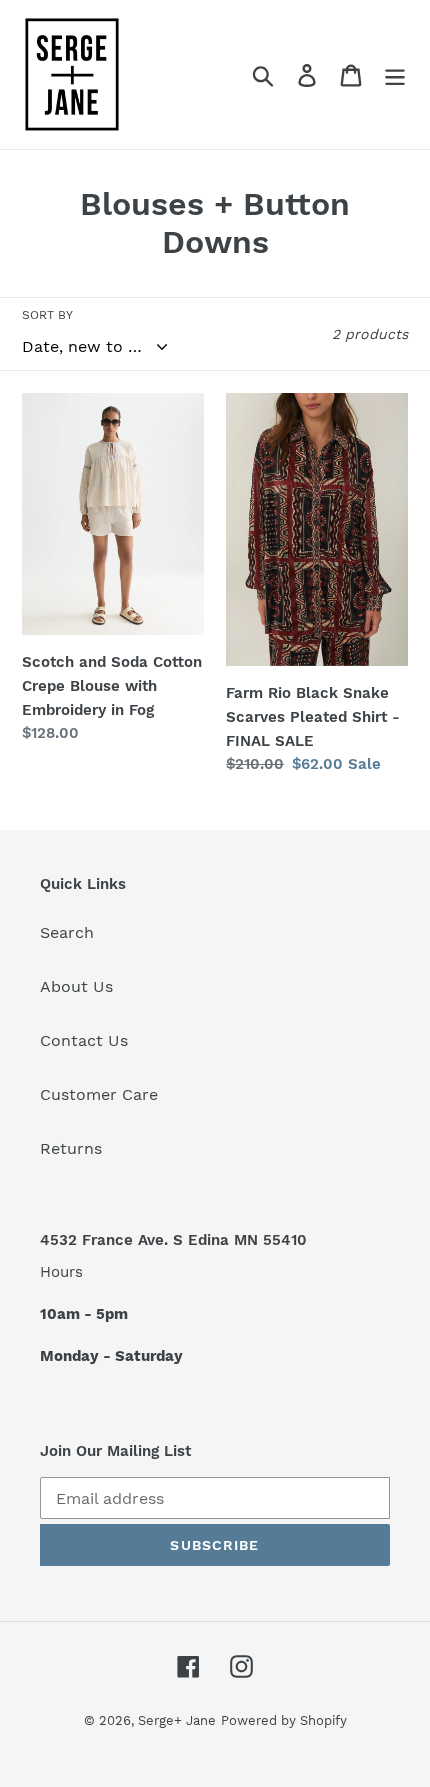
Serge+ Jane (177, 1720)
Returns (71, 1148)
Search (67, 932)
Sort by (47, 315)
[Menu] (395, 74)
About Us (76, 986)
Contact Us (84, 1040)
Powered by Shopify (284, 1720)
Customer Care (99, 1094)
